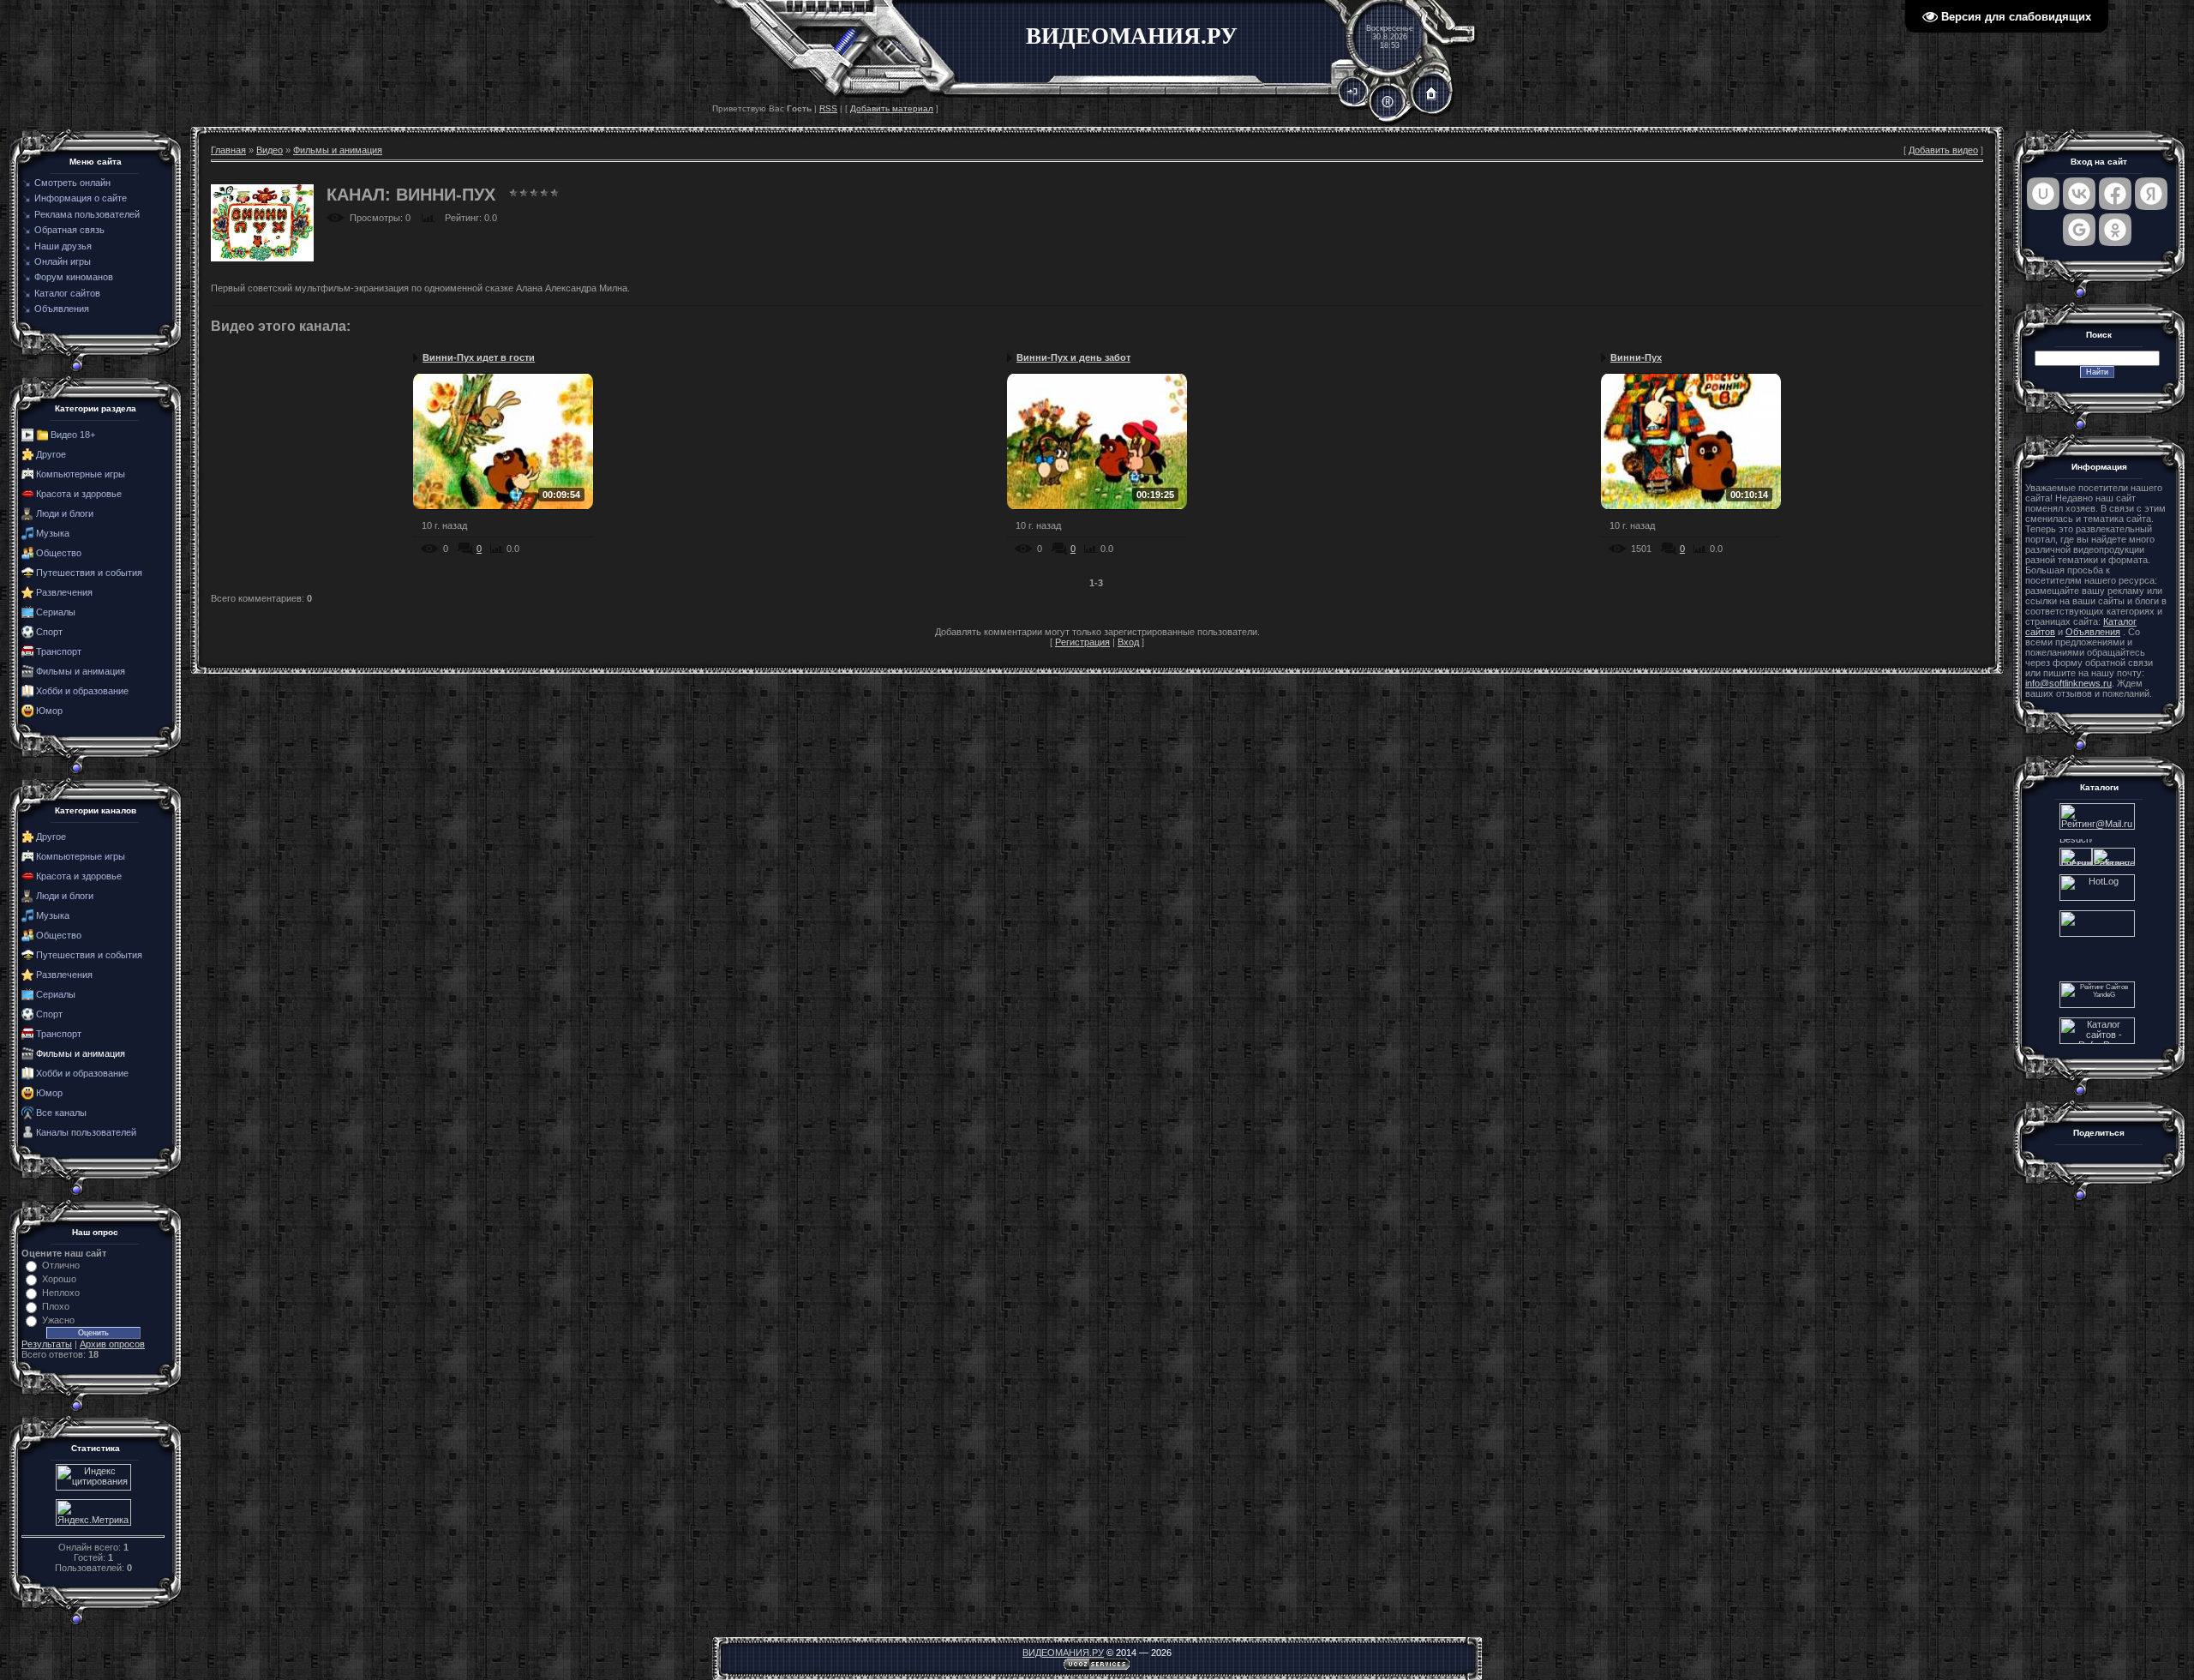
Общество (59, 553)
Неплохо (61, 1293)
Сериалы (56, 612)
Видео (270, 150)
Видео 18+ (73, 435)
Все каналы (61, 1113)
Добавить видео (1943, 150)
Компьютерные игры (81, 474)
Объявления (2093, 632)
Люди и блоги (65, 513)
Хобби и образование (82, 691)
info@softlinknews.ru (2068, 683)
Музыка (53, 533)
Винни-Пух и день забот (1073, 357)
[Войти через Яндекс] (2151, 194)
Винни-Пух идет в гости (479, 357)
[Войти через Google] (2079, 230)
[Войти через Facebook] (2115, 194)
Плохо (56, 1306)
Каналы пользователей (86, 1132)
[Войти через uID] (2043, 194)
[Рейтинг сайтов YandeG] (2097, 1006)
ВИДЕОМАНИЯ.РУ (1063, 1653)
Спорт (49, 632)
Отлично (61, 1265)
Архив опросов (112, 1344)
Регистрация (1082, 642)
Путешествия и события (89, 573)
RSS (828, 108)
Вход (1128, 642)
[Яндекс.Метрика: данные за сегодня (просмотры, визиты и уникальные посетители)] (93, 1512)
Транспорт (59, 651)
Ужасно (58, 1320)
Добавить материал (892, 108)
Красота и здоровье (79, 494)
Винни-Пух (1636, 357)
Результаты (47, 1344)
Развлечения (64, 592)
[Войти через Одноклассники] (2115, 230)
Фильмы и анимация (81, 671)
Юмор (49, 711)
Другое (51, 454)
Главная (228, 150)
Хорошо (59, 1279)
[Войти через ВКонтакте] (2079, 194)
